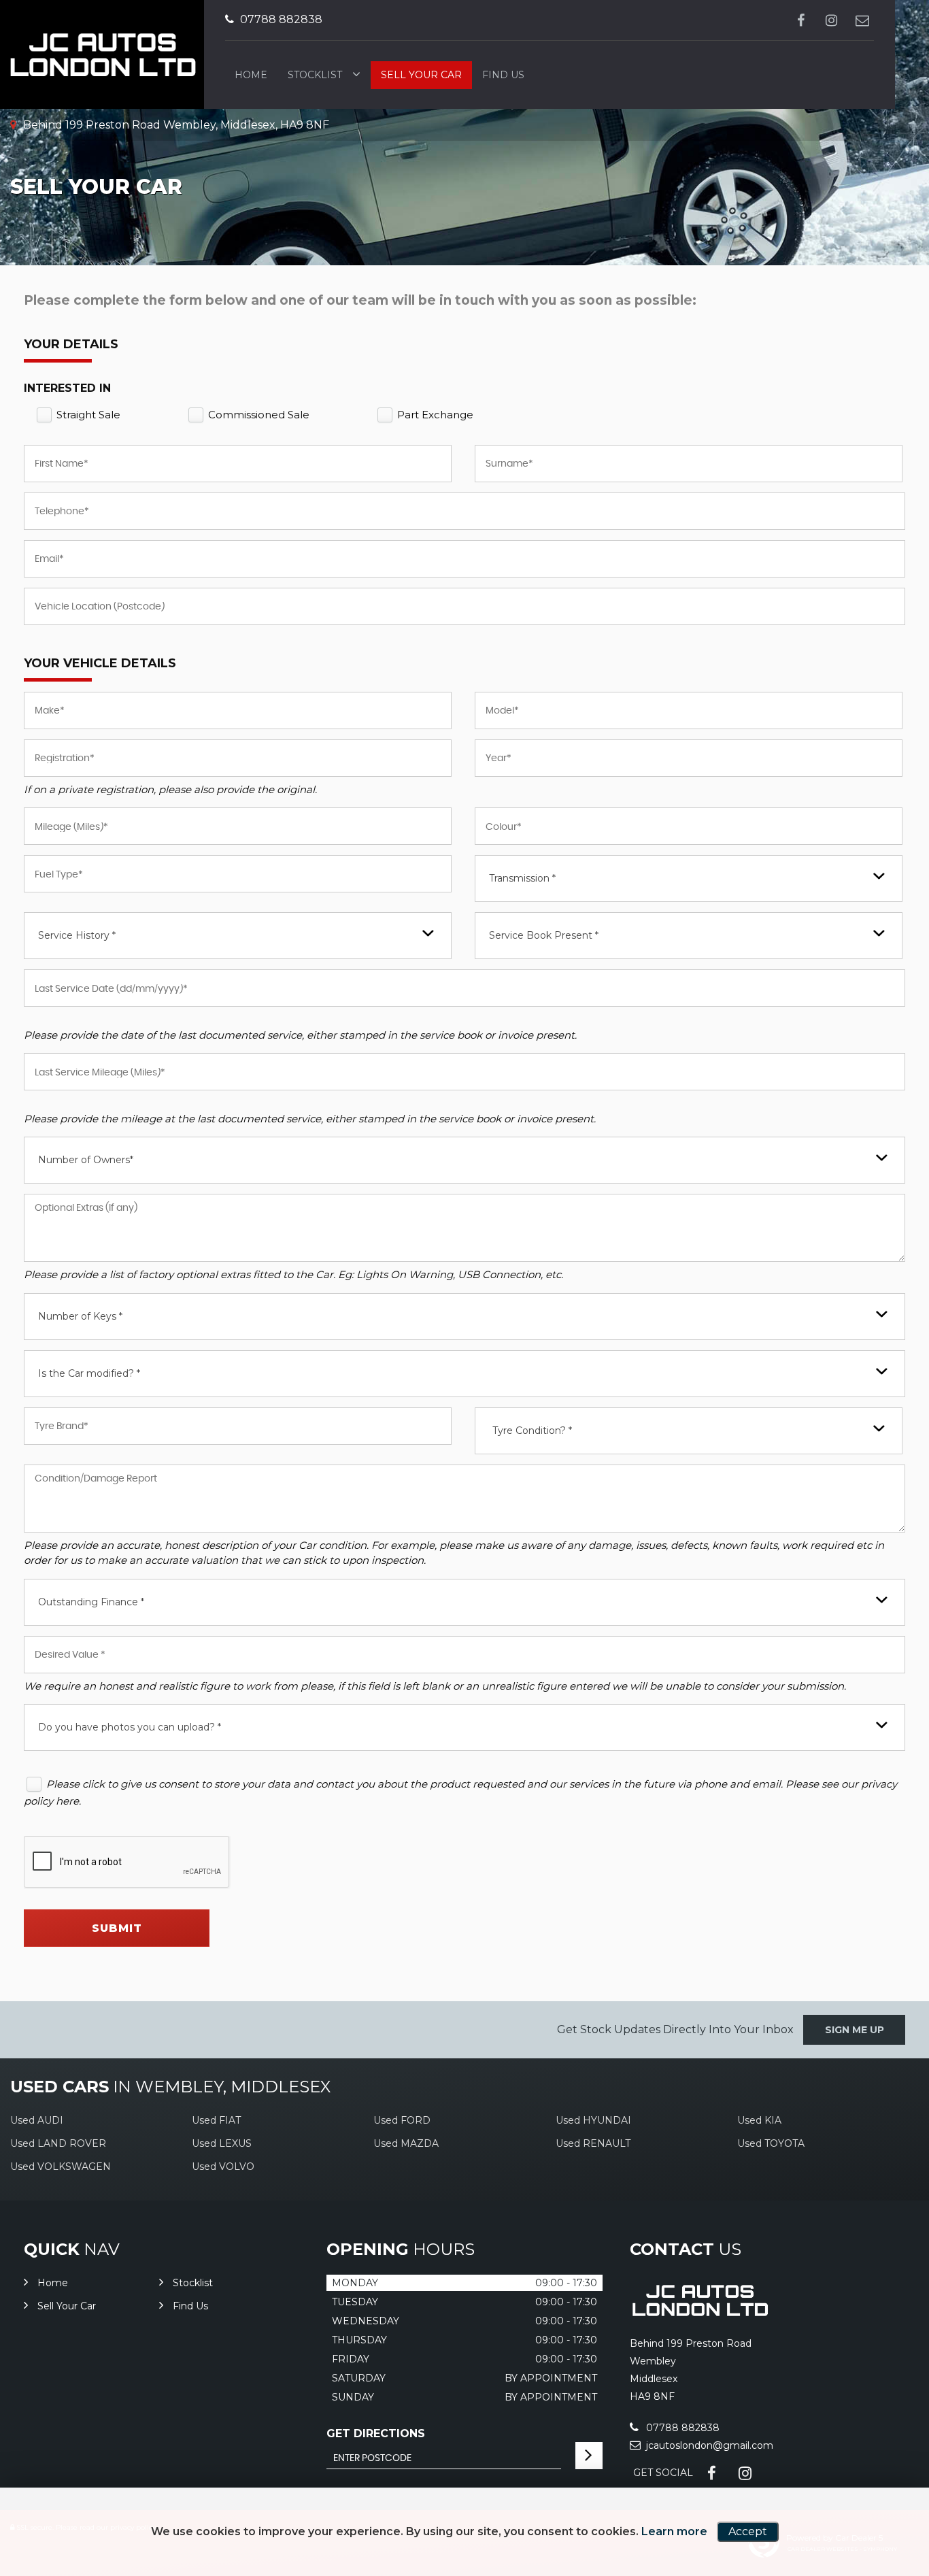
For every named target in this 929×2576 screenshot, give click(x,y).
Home (251, 75)
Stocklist (315, 75)
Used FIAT (216, 2120)
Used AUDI (37, 2120)
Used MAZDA (406, 2143)
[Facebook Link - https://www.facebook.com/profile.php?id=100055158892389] (801, 20)
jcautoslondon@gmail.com (708, 2445)
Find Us (503, 75)
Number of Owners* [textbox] (86, 1160)
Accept (748, 2531)
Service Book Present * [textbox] (544, 935)
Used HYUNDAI (593, 2120)
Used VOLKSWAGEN (61, 2167)
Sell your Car (421, 75)
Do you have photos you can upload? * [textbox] (130, 1727)
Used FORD (402, 2120)
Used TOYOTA (771, 2143)
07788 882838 (280, 19)
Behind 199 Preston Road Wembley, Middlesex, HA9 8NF (175, 125)
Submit (117, 1928)
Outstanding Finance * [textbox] (91, 1602)
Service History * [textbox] (77, 935)
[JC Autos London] (699, 2315)
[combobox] (689, 879)
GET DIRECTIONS (376, 2433)
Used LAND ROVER (58, 2143)
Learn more (674, 2531)
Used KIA (759, 2120)
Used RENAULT (593, 2143)
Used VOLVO (223, 2167)
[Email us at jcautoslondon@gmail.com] (862, 20)
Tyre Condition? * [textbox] (532, 1431)
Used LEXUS (222, 2143)
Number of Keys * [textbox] (80, 1316)
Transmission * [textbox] (522, 878)
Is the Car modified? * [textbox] (89, 1373)
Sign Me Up (855, 2030)
